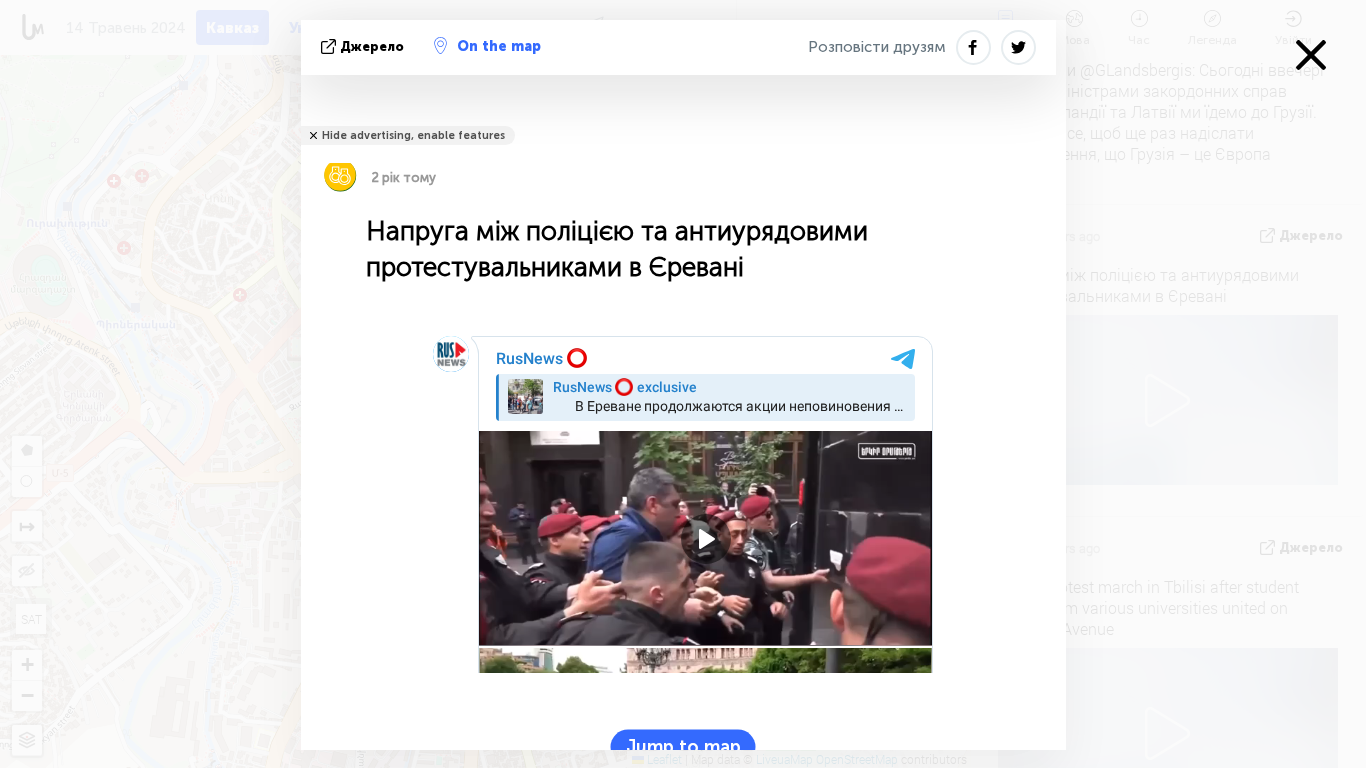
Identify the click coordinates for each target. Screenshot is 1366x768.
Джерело (372, 46)
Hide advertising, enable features (413, 135)
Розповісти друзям (877, 47)
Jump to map (683, 747)
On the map (499, 46)
